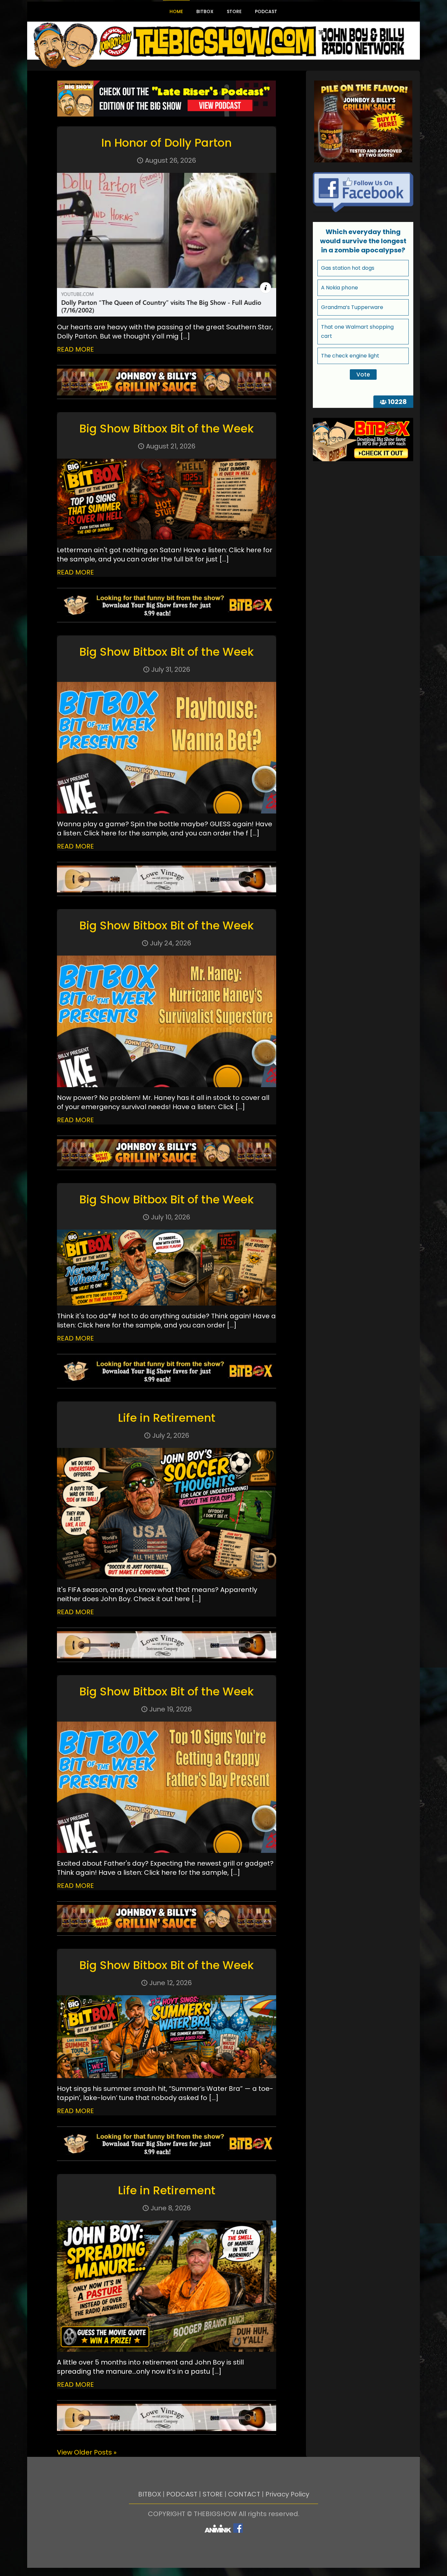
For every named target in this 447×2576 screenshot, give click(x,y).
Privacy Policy (287, 2494)
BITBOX (150, 2494)
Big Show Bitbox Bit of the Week (166, 429)
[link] (167, 99)
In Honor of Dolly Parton (166, 143)
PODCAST (182, 2494)
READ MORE (75, 349)
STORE (213, 2494)
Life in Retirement (167, 1418)
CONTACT (244, 2494)
